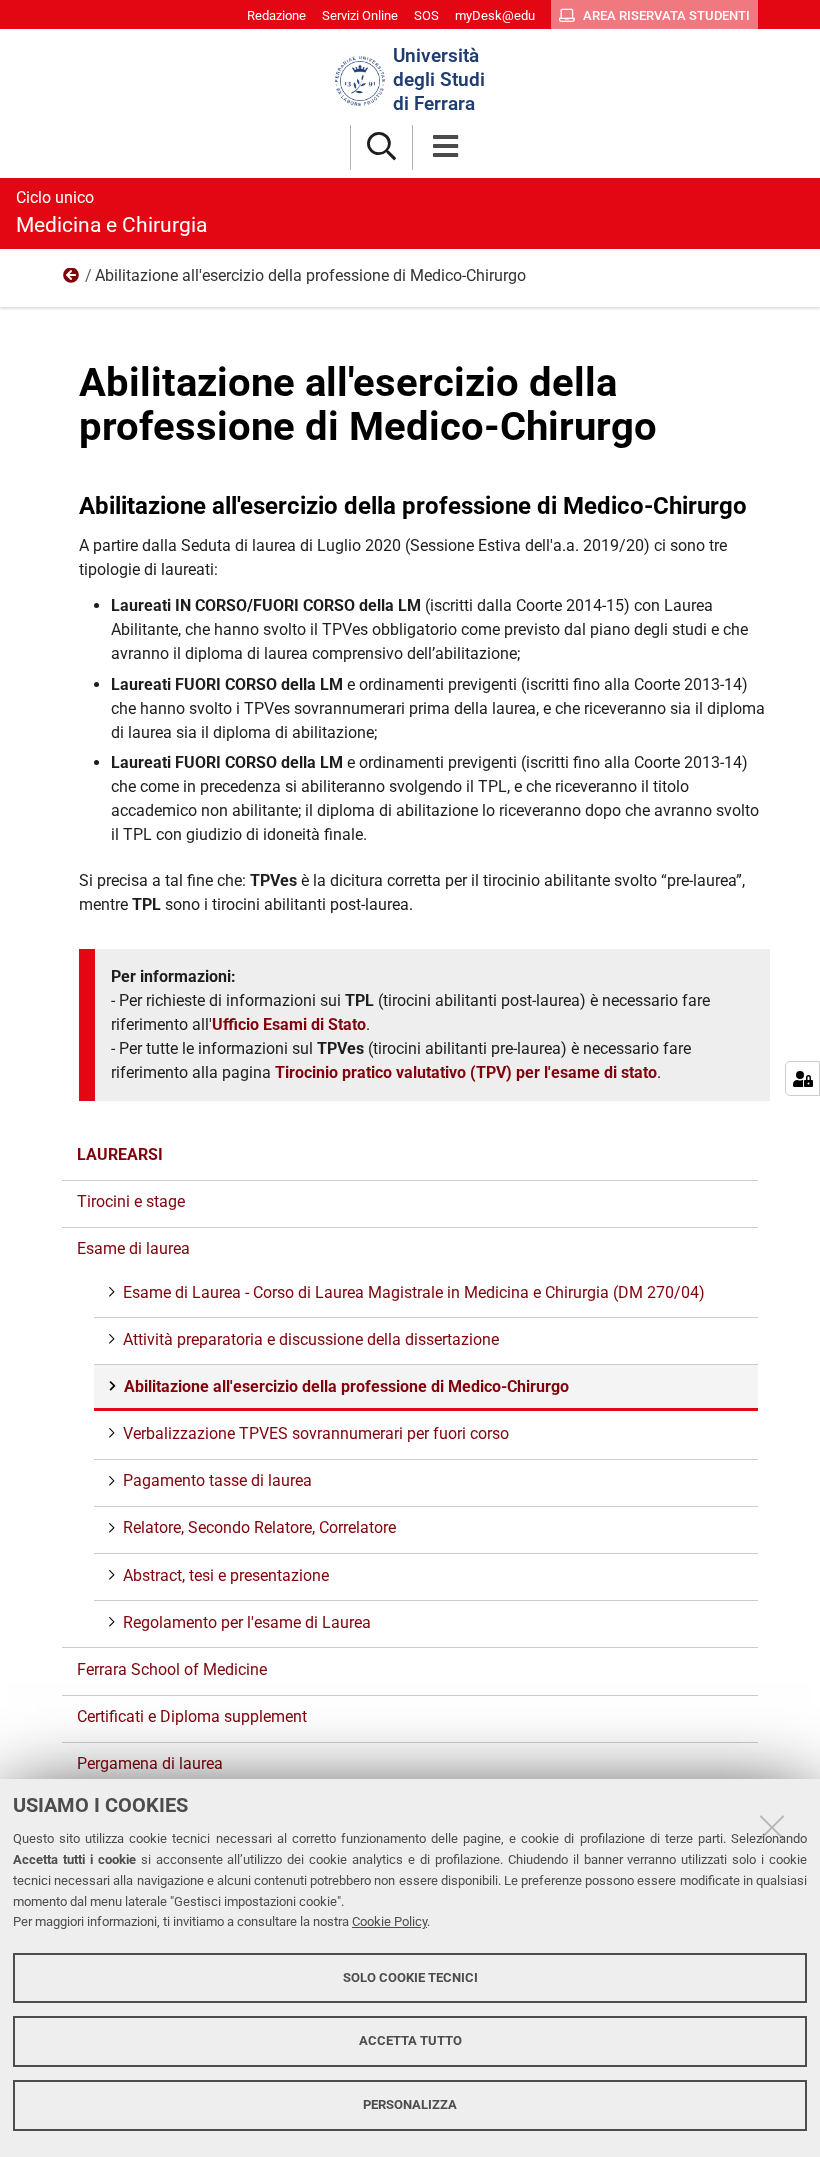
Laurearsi (120, 1154)
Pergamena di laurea (150, 1763)
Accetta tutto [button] (410, 2040)
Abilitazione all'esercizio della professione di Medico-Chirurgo (346, 1386)
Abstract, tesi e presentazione (226, 1575)
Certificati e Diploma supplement (192, 1716)
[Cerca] (381, 147)
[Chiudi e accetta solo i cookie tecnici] (772, 1827)
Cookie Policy (389, 1921)
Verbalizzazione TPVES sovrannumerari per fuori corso (316, 1433)
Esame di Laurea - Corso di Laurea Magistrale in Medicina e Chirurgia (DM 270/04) (414, 1292)
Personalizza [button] (410, 2104)
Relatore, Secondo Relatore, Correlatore (259, 1527)
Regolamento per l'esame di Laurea (247, 1622)
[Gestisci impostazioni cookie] (802, 1078)
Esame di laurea (72, 280)
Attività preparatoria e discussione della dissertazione (311, 1339)
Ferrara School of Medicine (172, 1669)
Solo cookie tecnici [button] (410, 1977)
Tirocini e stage (131, 1201)
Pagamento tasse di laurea (217, 1480)
